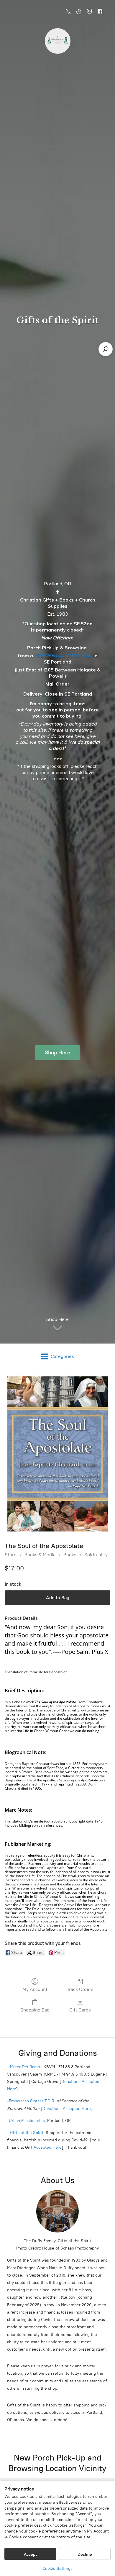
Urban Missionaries (27, 2121)
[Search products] (106, 349)
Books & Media (40, 1555)
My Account (35, 1989)
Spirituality (96, 1555)
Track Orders (80, 1989)
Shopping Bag (35, 2010)
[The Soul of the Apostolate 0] (57, 1454)
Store (11, 1555)
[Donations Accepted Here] (67, 2109)
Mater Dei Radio (25, 2067)
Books (70, 1555)
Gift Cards (80, 2010)
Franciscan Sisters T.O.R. (32, 2101)
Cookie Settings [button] (57, 2569)
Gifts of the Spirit (27, 2133)
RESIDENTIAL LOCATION (63, 656)
